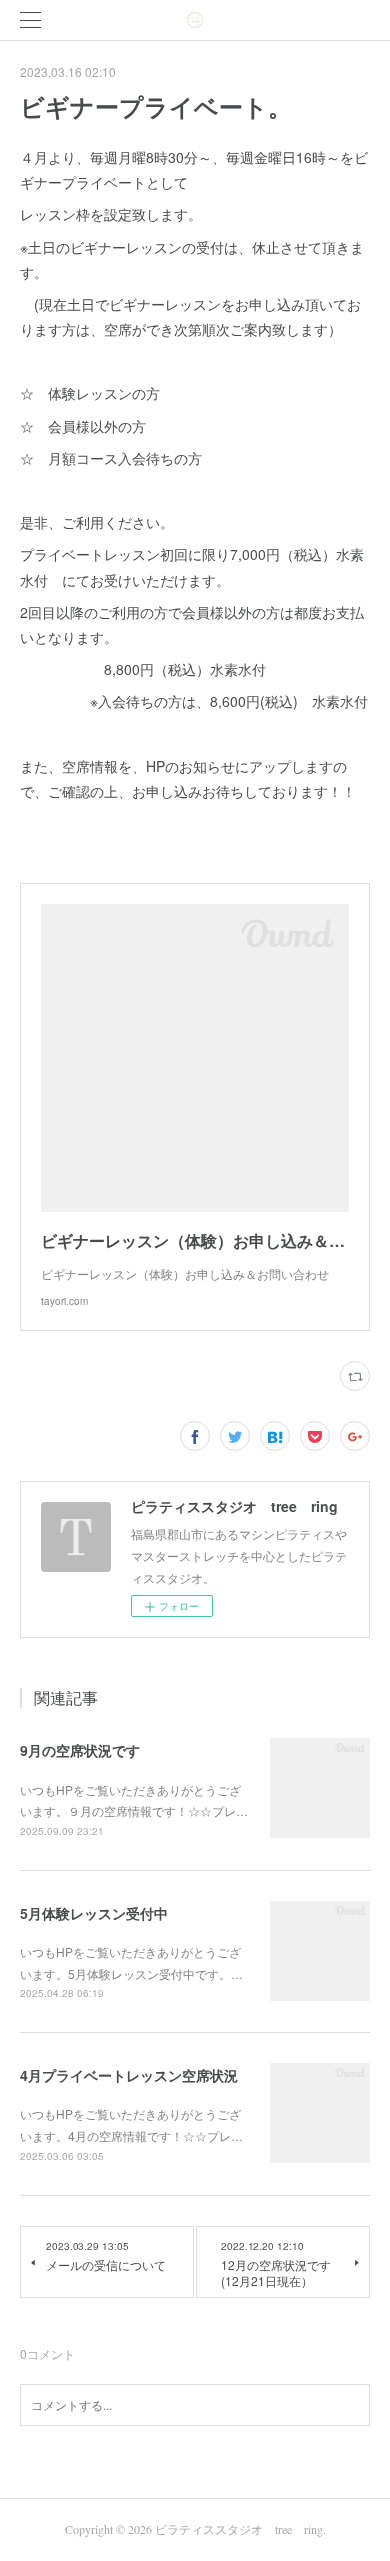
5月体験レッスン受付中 (94, 1913)
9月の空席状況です (80, 1750)
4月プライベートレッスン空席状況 (129, 2075)
